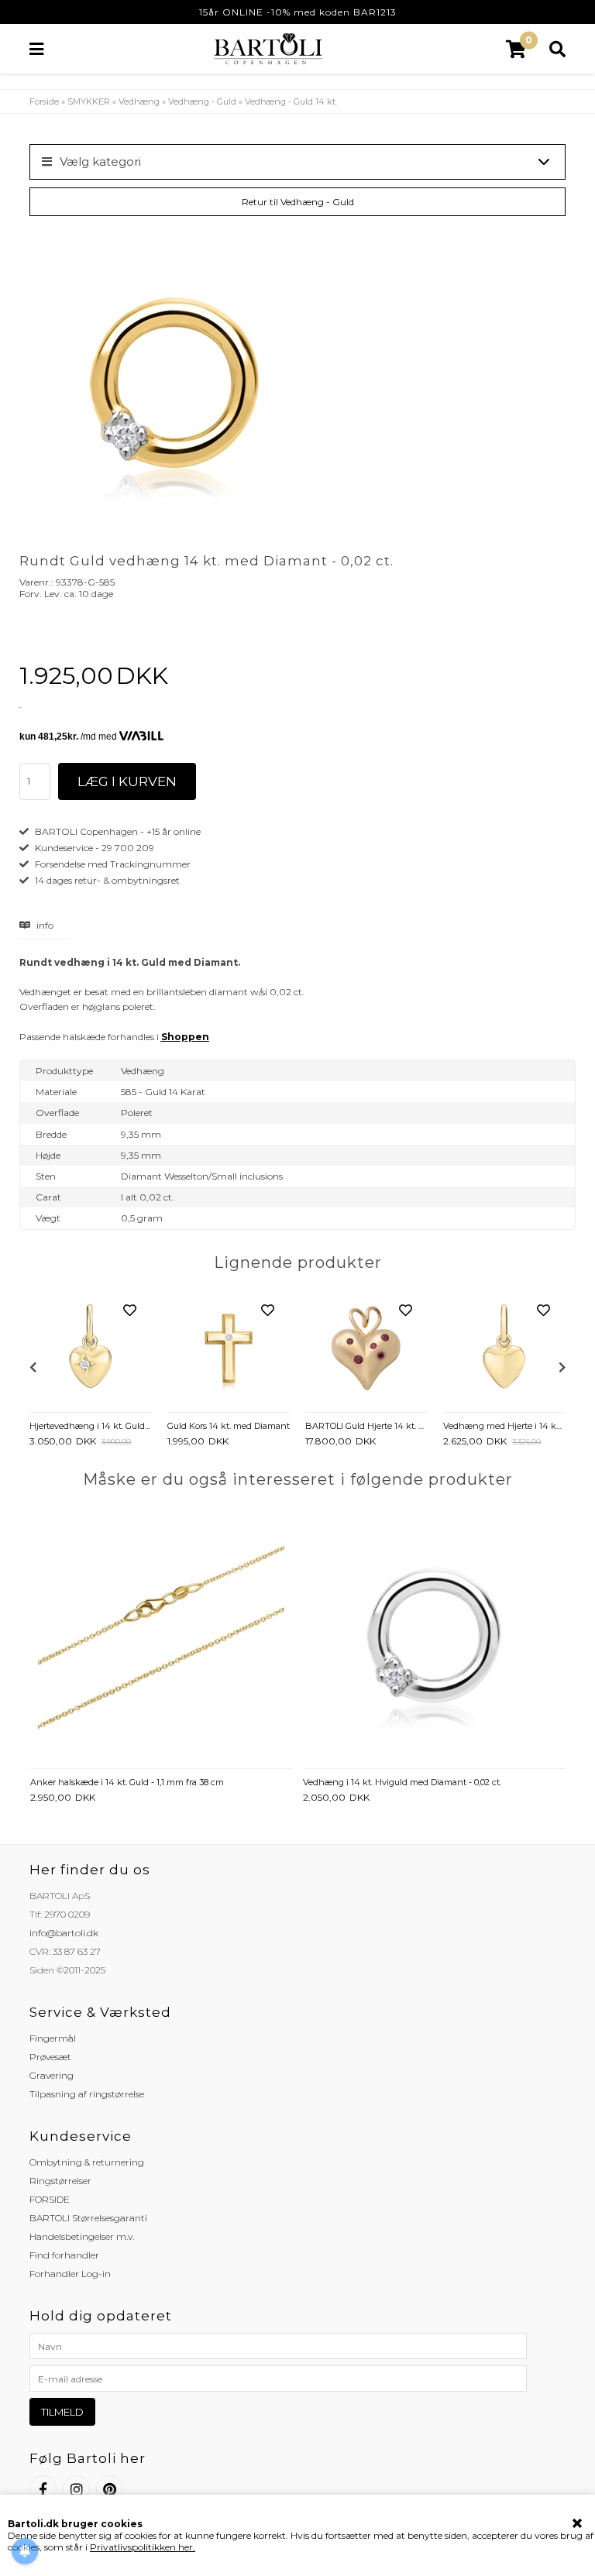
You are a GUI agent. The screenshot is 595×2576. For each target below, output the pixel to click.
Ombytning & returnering (87, 2162)
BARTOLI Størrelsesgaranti (88, 2218)
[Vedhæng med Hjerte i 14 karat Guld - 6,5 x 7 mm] (504, 1350)
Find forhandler (64, 2255)
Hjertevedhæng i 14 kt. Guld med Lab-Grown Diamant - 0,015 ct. (91, 1426)
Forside (44, 101)
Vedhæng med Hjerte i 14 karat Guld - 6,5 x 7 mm (504, 1426)
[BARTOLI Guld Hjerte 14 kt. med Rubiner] (366, 1350)
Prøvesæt (50, 2057)
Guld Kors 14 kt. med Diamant (229, 1426)
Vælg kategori (100, 161)
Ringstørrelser (60, 2181)
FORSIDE (50, 2199)
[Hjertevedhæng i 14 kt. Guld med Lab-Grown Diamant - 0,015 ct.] (91, 1350)
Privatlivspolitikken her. (143, 2547)
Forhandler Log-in (70, 2274)
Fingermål (53, 2038)
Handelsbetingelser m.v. (82, 2236)
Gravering (52, 2075)
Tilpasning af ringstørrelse (87, 2094)
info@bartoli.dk (64, 1933)
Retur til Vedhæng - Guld (298, 202)
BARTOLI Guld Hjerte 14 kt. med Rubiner (366, 1426)
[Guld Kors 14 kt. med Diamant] (229, 1350)
